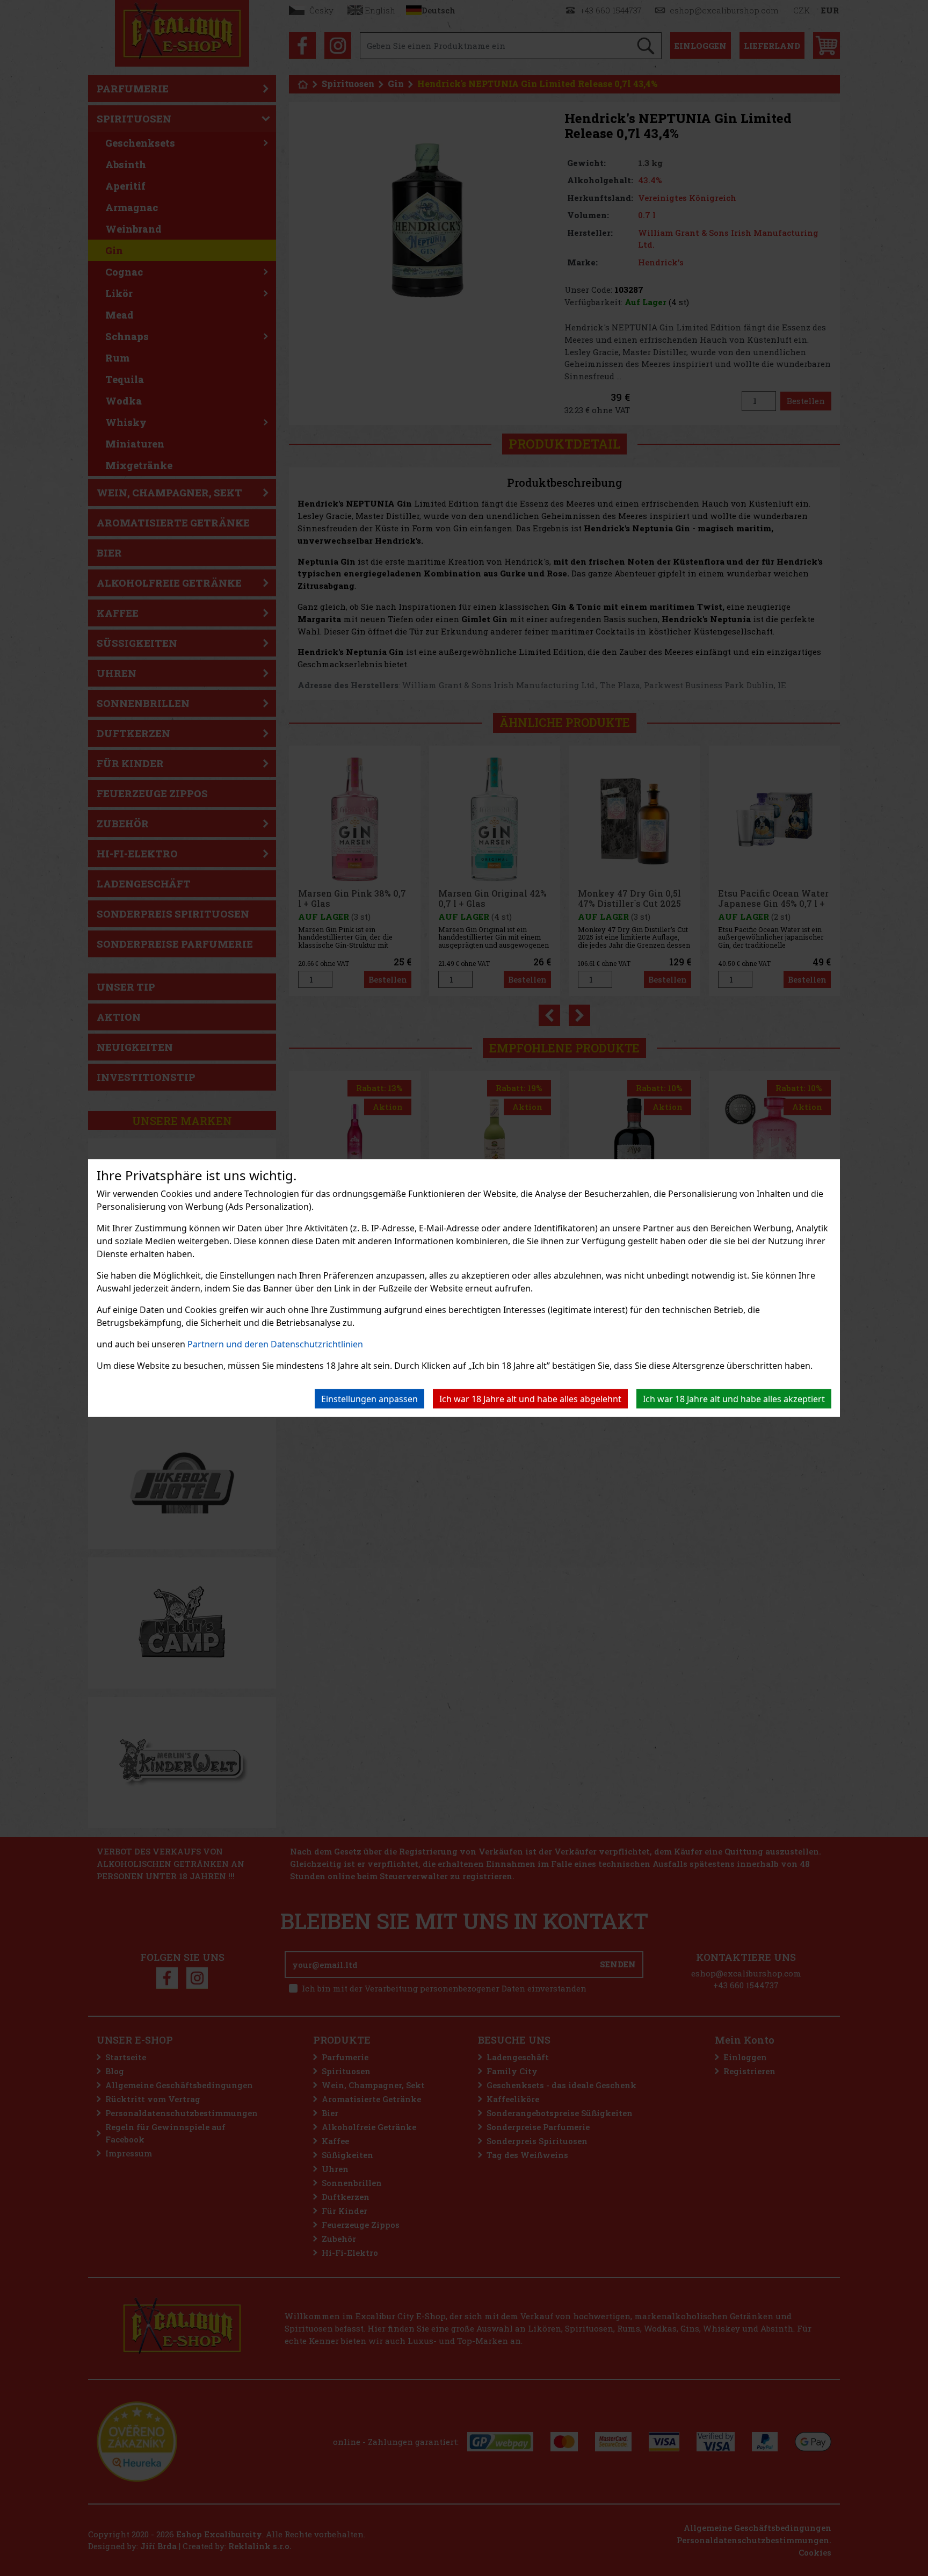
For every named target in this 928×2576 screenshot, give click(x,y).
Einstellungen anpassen (369, 1399)
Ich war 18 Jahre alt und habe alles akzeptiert (734, 1399)
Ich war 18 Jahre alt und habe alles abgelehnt (530, 1399)
